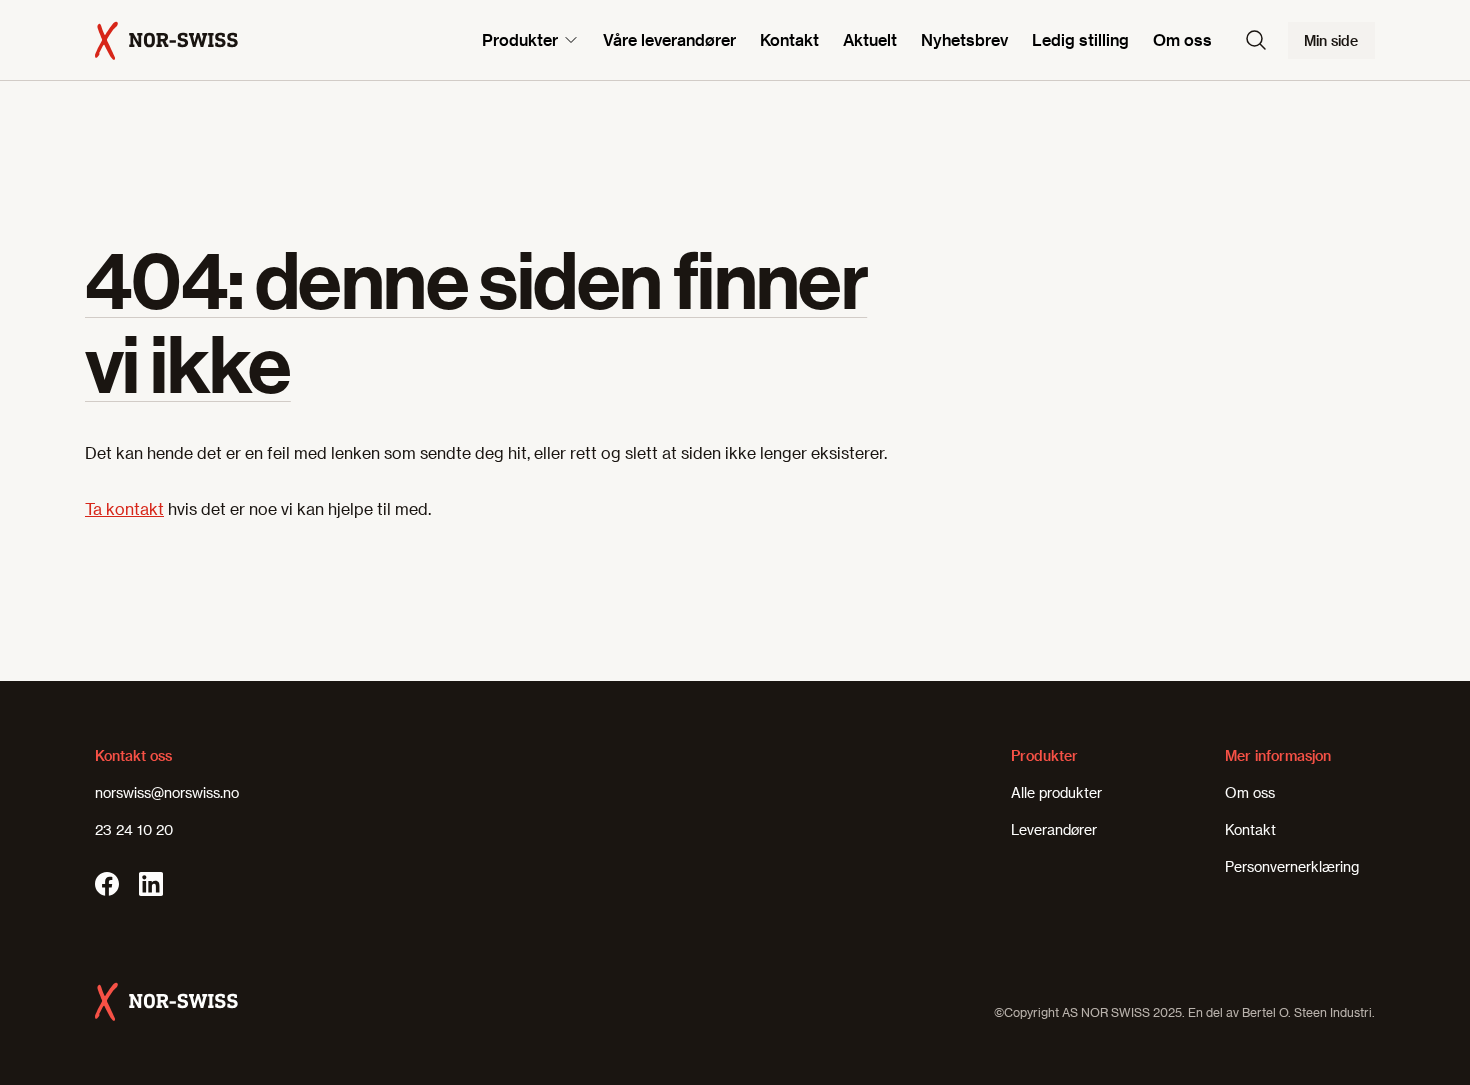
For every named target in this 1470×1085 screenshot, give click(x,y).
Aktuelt (870, 39)
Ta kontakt (124, 508)
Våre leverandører (669, 39)
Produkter (520, 39)
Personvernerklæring (1292, 866)
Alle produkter (1056, 792)
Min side (1331, 40)
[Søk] (1256, 40)
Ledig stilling (1080, 39)
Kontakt (789, 39)
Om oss (1182, 39)
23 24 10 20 (134, 829)
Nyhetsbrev (964, 39)
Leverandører (1054, 829)
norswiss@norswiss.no (167, 792)
